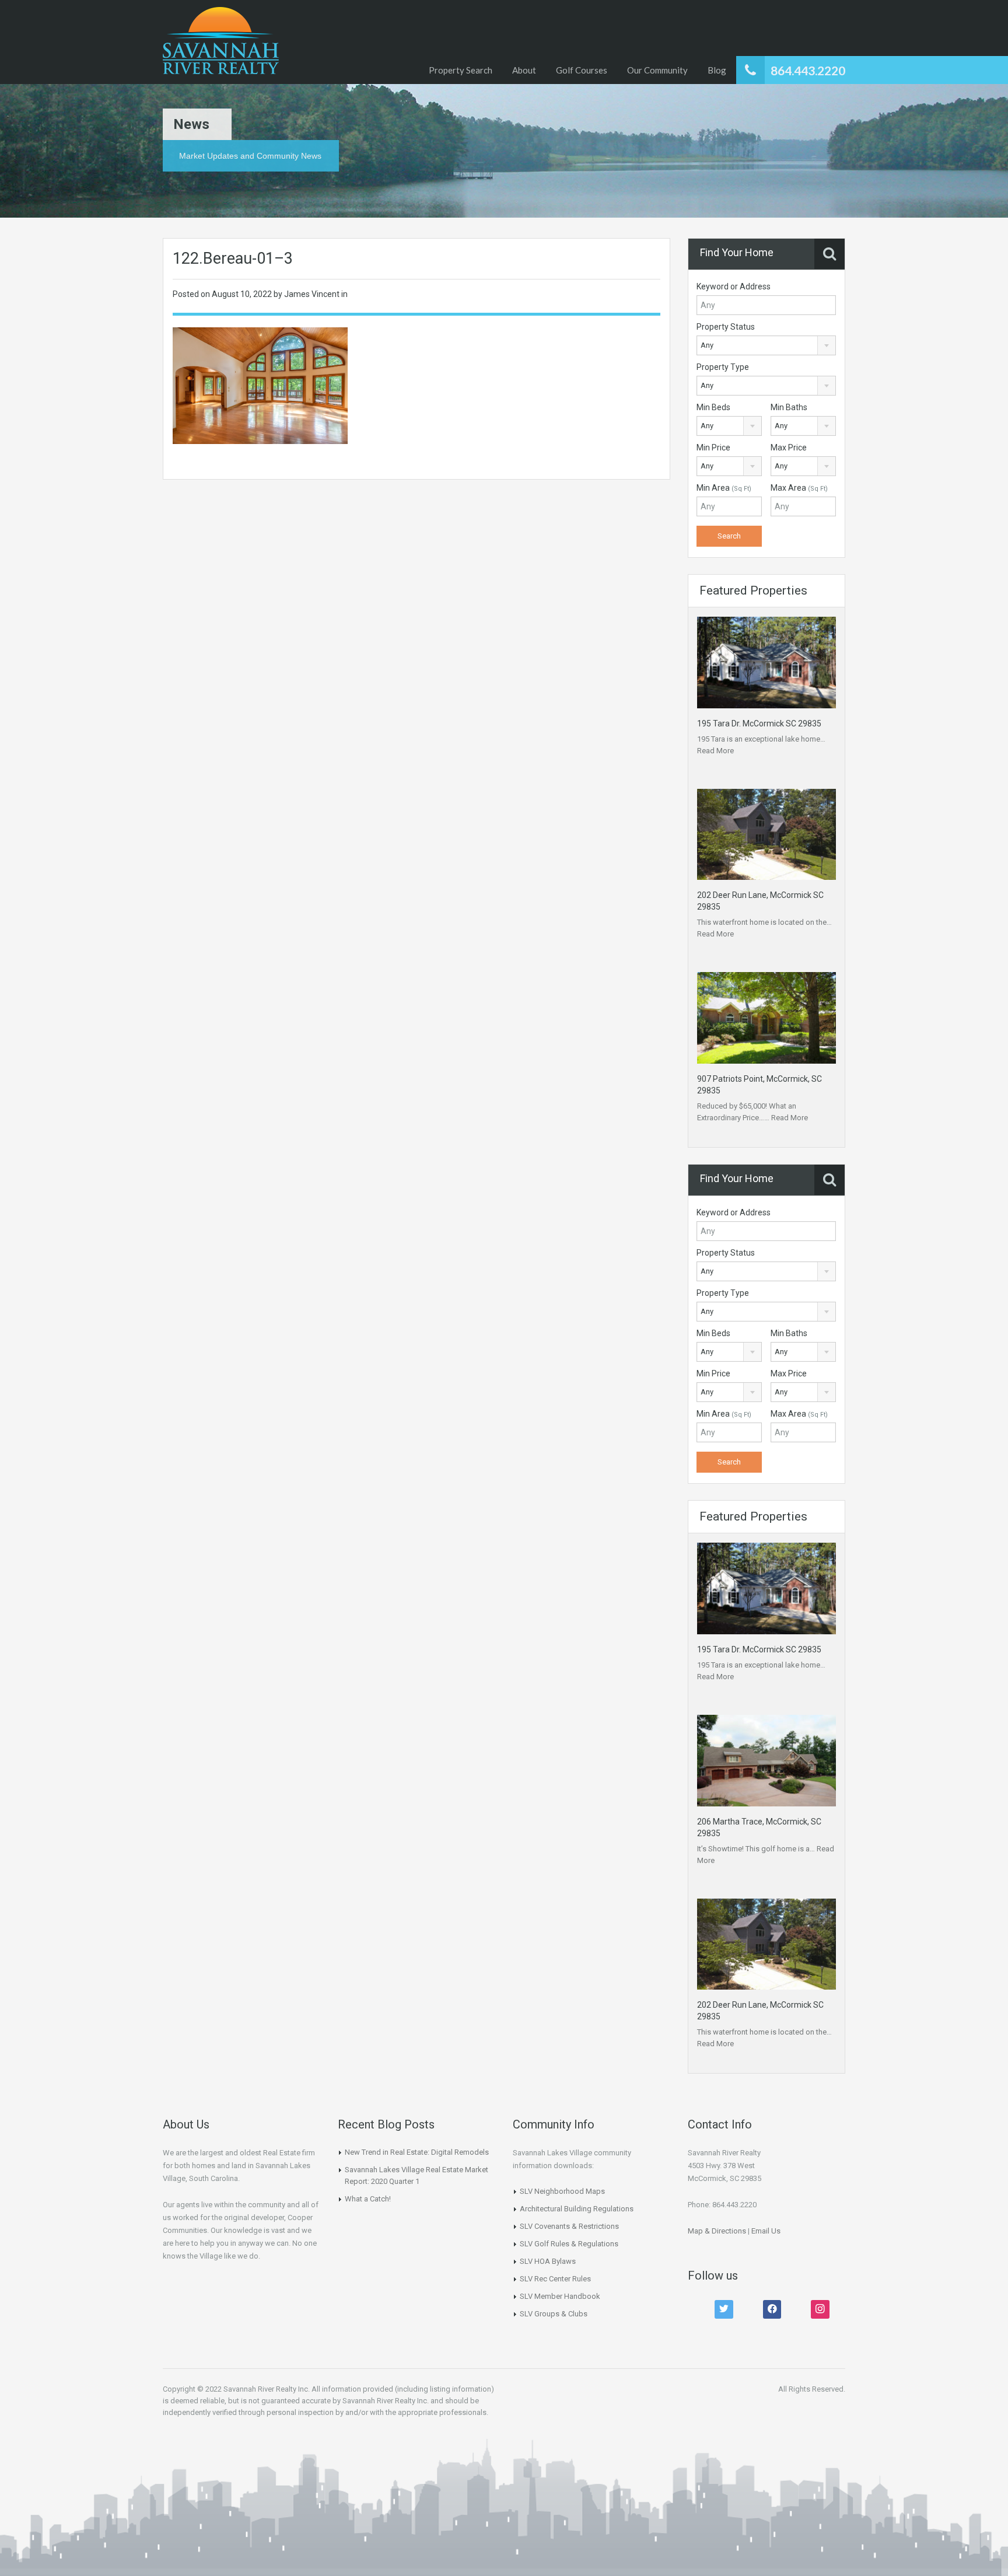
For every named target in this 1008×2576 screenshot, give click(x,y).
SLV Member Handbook (560, 2296)
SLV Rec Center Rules (555, 2279)
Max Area (799, 488)
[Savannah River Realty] (221, 42)
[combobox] (766, 345)
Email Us (766, 2231)
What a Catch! (368, 2199)
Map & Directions (717, 2231)
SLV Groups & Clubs (554, 2314)
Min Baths (789, 407)
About (524, 70)
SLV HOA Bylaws (548, 2261)
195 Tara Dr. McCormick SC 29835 (759, 723)
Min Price (713, 448)
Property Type (723, 367)
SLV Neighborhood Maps (562, 2191)
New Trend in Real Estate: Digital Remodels (417, 2152)
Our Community (657, 70)
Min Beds (713, 407)
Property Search (461, 70)
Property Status (726, 327)
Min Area (724, 488)
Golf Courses (582, 70)
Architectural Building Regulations (577, 2209)
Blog (717, 70)
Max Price (789, 448)
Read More (715, 751)
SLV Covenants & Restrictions (569, 2226)
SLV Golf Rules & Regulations (569, 2244)
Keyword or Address (734, 286)
